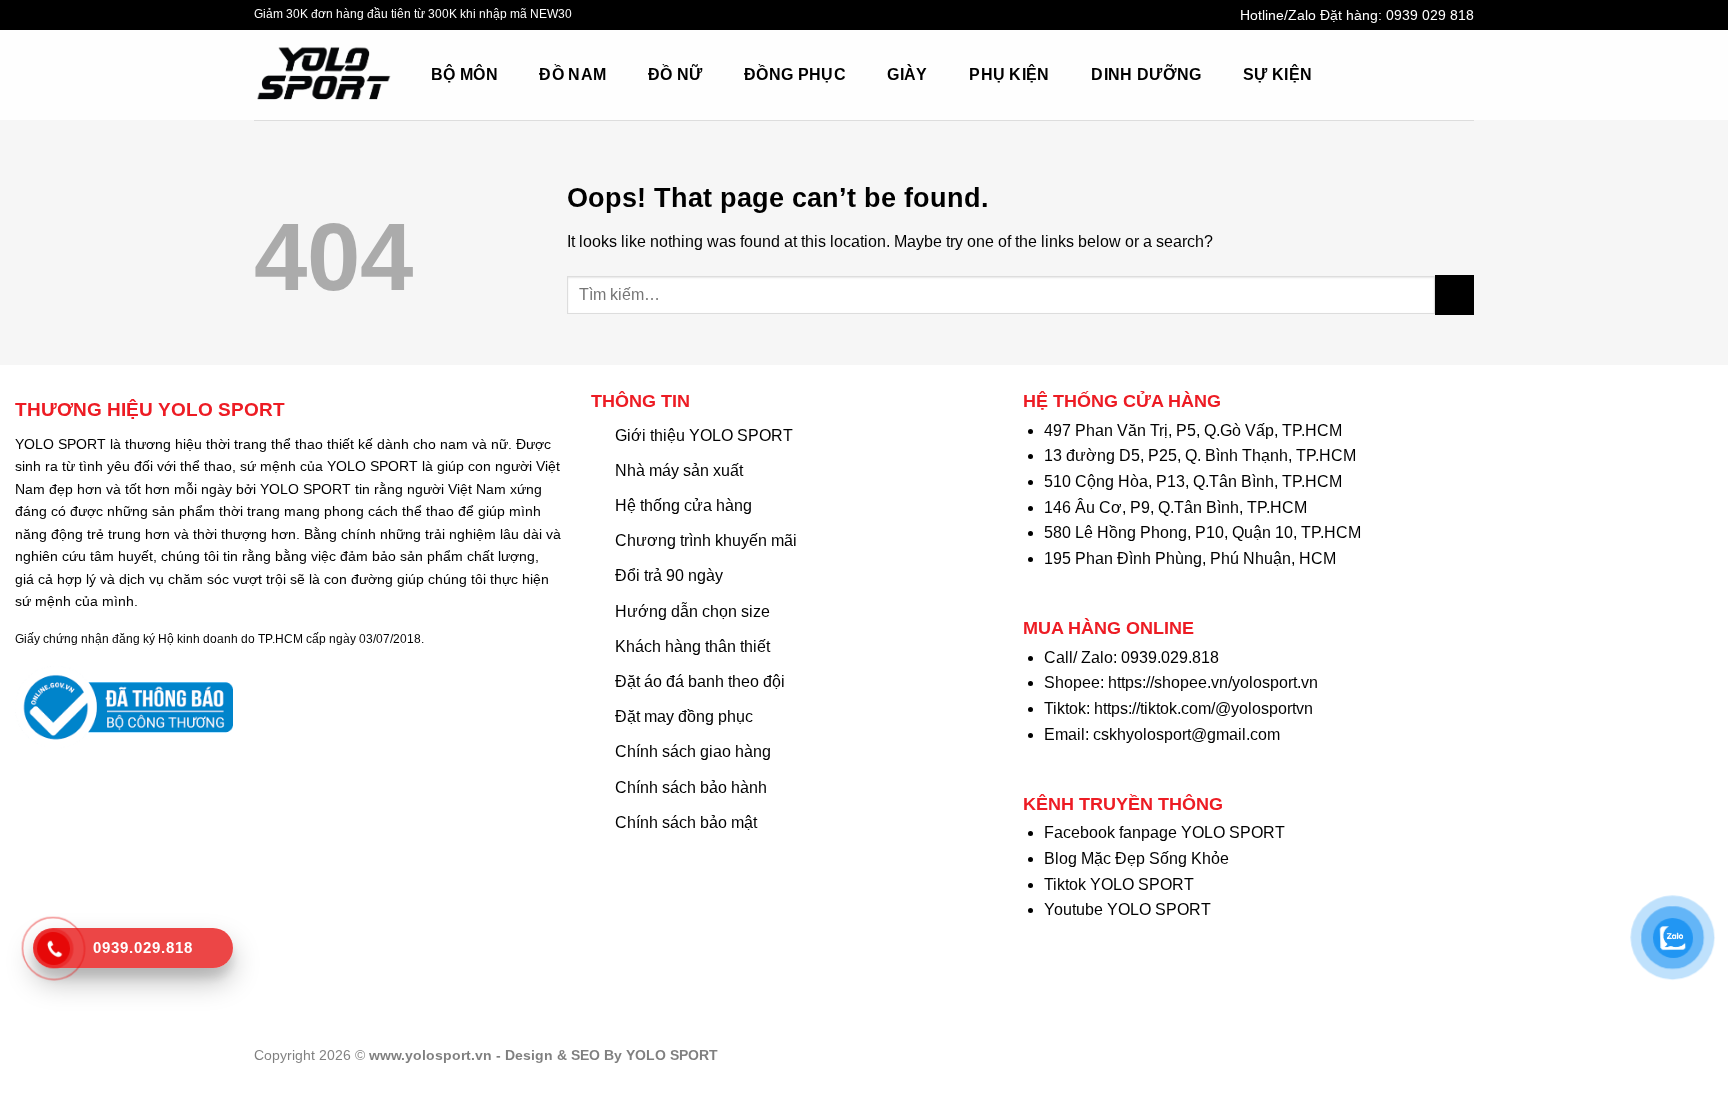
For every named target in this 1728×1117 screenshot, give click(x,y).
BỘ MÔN (464, 74)
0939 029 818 (1430, 15)
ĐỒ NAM (572, 74)
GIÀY (907, 74)
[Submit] (1454, 294)
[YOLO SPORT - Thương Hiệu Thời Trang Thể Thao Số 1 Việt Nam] (327, 75)
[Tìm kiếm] (1374, 74)
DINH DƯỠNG (1146, 74)
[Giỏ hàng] (1418, 75)
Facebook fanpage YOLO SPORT (1164, 832)
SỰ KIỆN (1277, 74)
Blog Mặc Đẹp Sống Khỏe (1136, 858)
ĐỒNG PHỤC (795, 74)
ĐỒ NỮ (675, 74)
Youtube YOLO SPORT (1127, 909)
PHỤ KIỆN (1009, 74)
